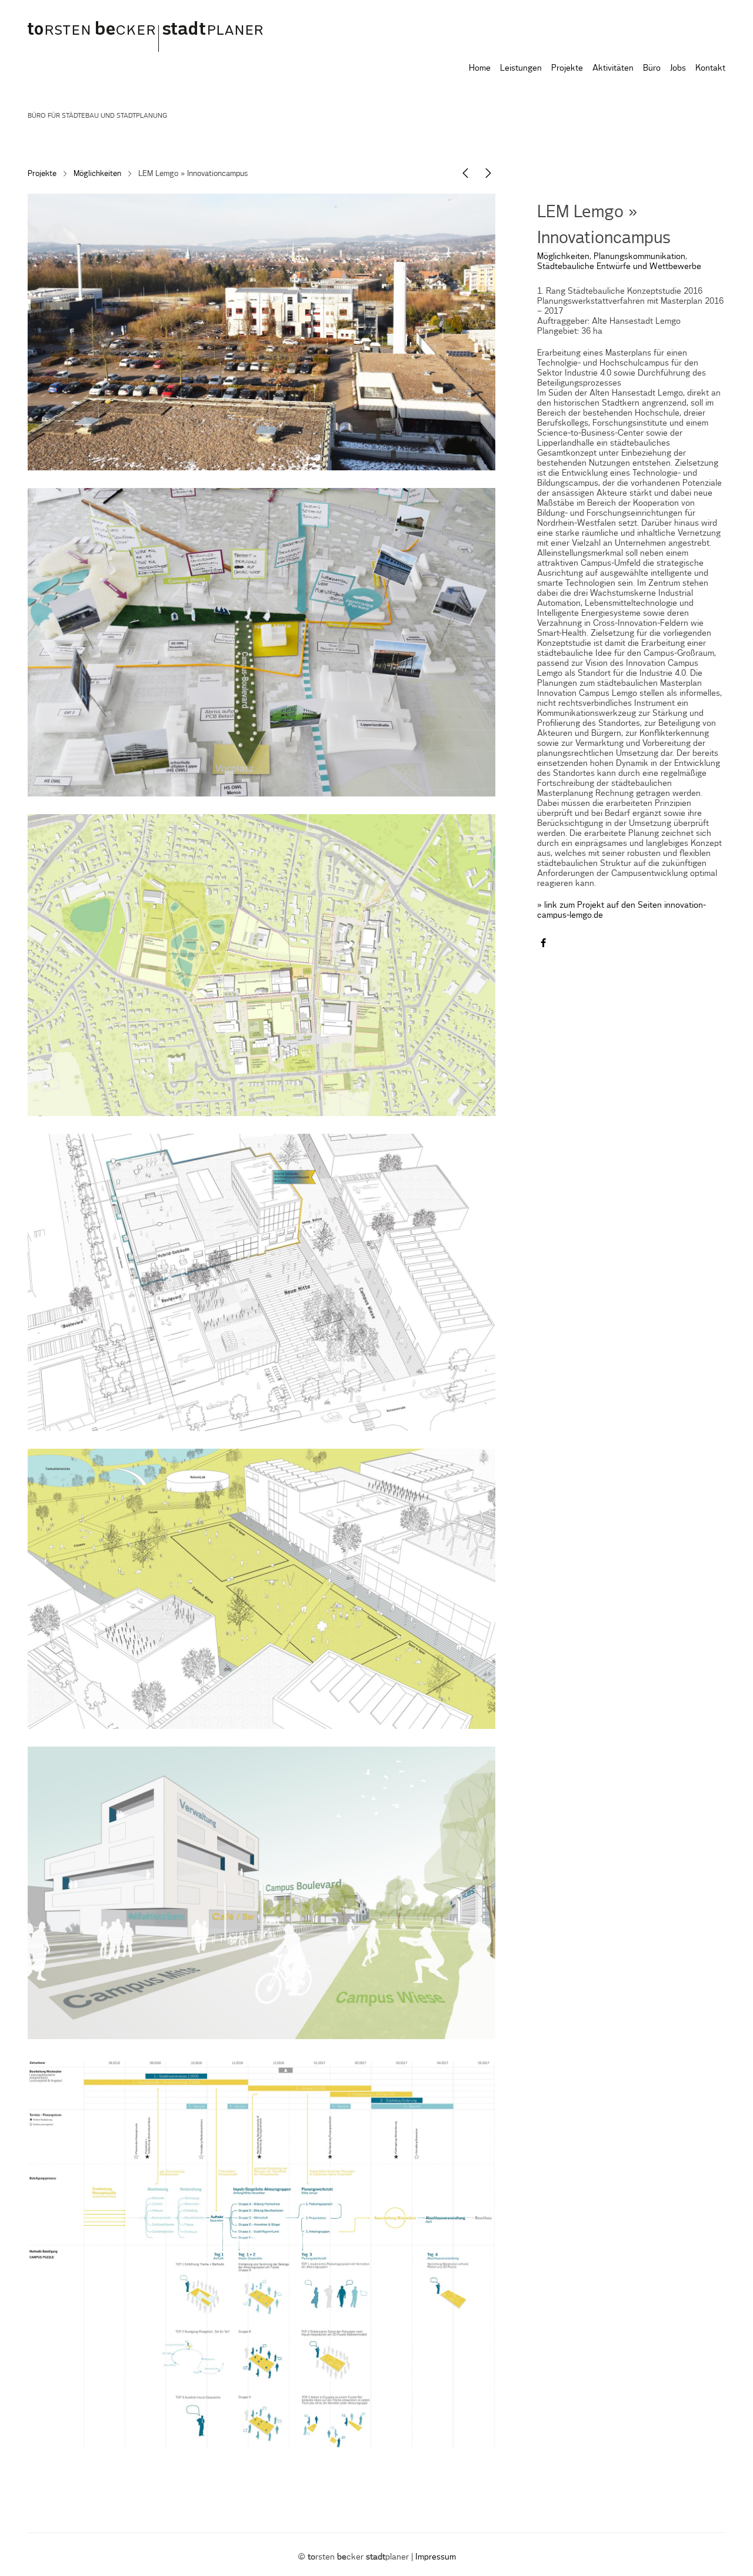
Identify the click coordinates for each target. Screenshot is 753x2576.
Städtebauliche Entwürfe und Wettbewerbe (619, 267)
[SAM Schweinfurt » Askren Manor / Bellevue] (488, 176)
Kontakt (710, 68)
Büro (652, 68)
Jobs (678, 68)
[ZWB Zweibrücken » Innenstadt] (465, 176)
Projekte (567, 68)
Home (480, 68)
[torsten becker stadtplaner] (154, 34)
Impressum (436, 2557)
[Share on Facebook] (543, 944)
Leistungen (521, 68)
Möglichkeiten (97, 174)
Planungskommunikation (639, 257)
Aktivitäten (613, 68)
